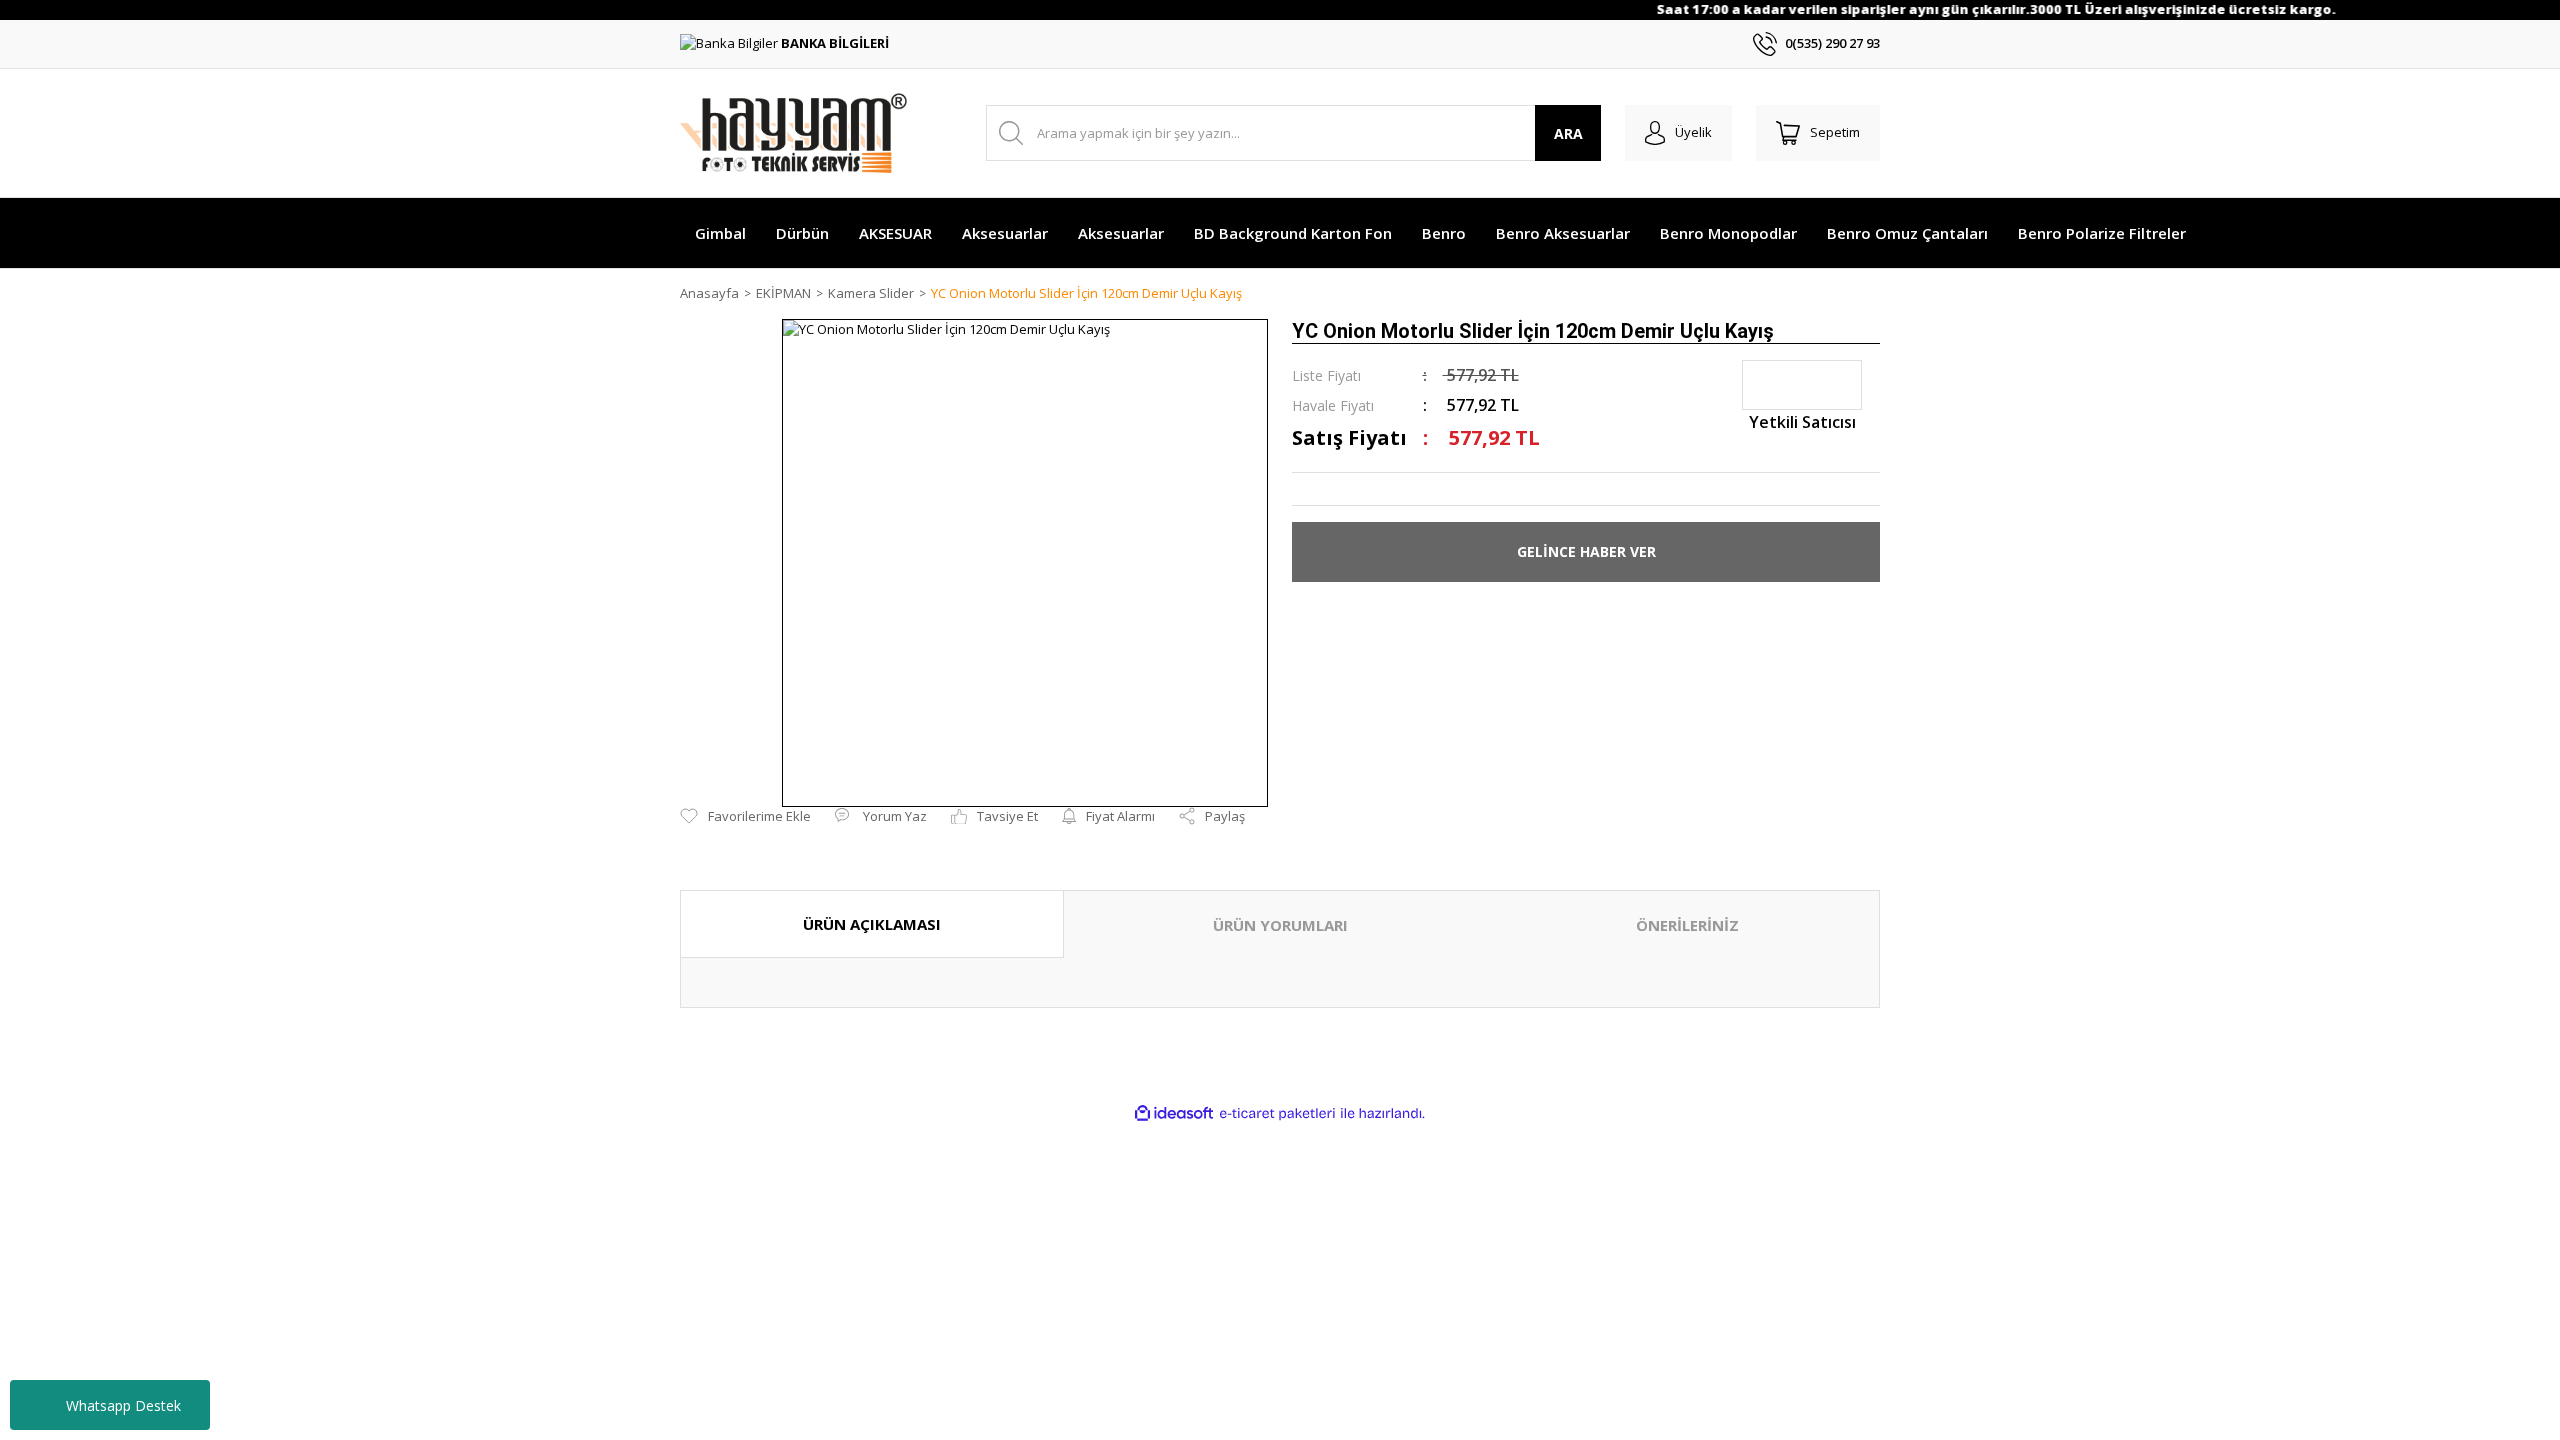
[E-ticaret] (1277, 1114)
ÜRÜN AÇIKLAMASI (872, 924)
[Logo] (793, 133)
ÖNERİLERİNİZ (1687, 925)
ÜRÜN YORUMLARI (1280, 925)
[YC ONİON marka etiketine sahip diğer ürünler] (1802, 385)
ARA (1568, 133)
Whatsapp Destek (123, 1405)
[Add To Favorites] (745, 817)
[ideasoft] (1174, 1114)
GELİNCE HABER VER (1586, 551)
